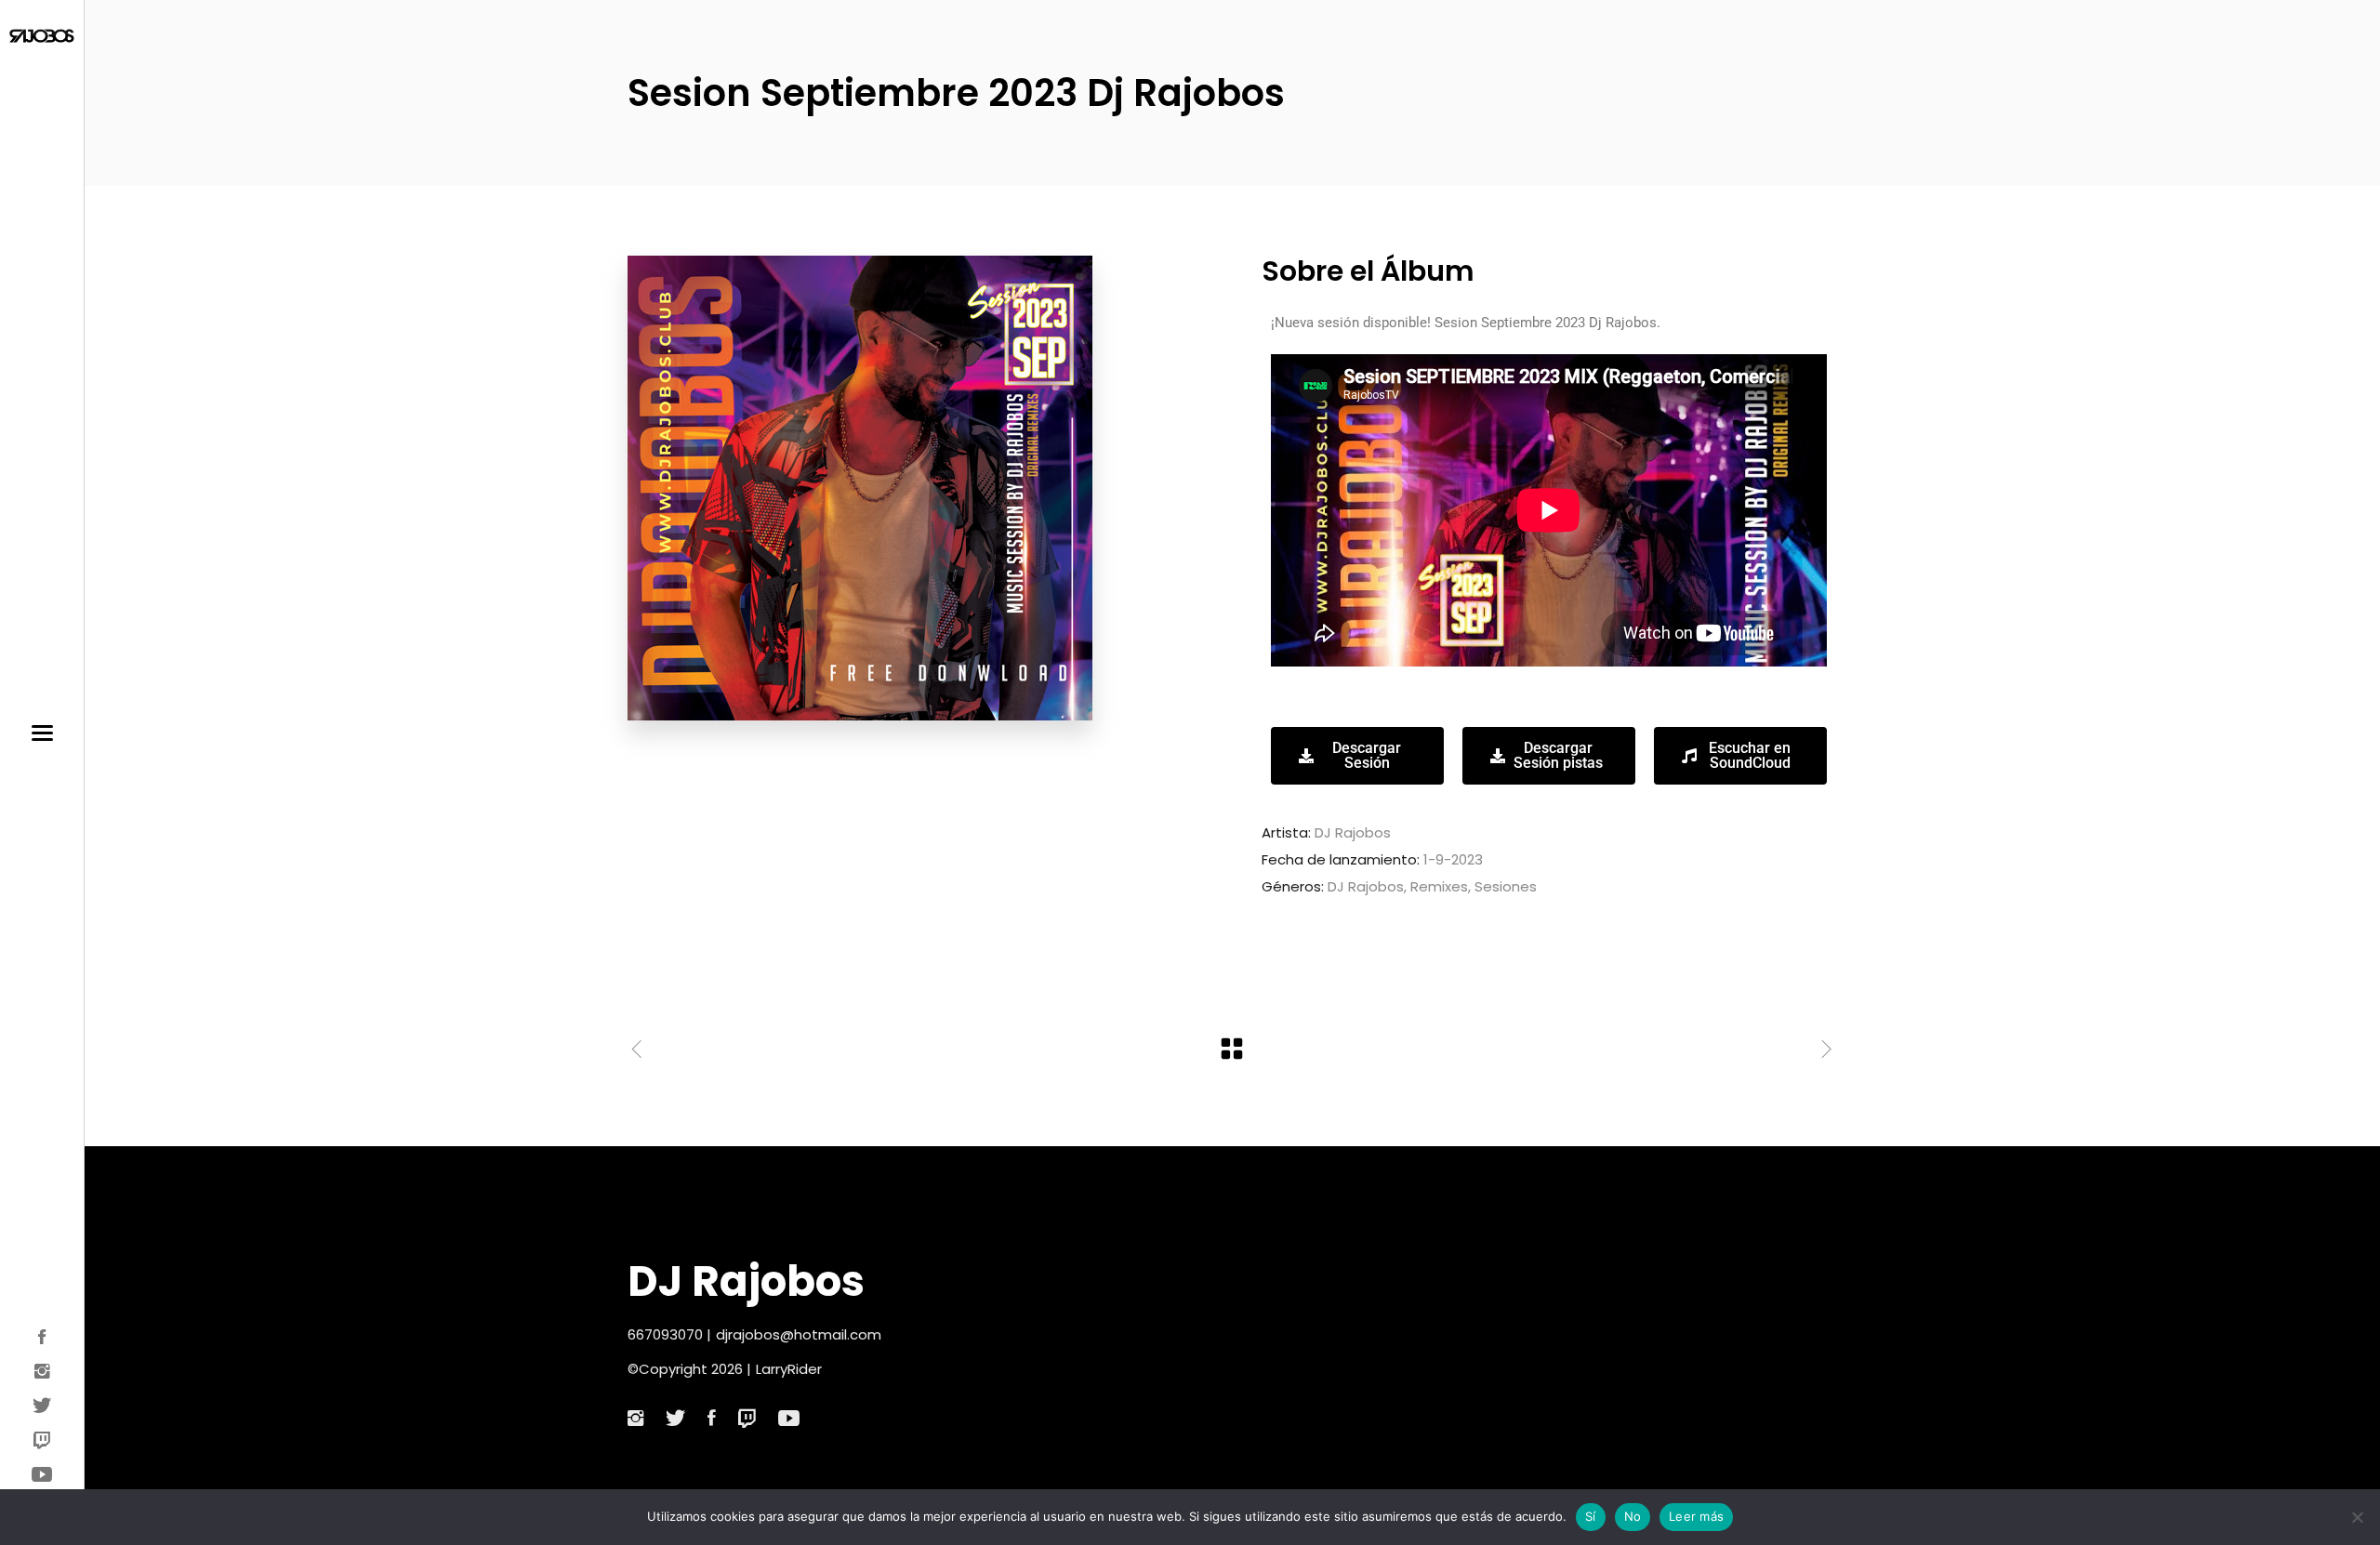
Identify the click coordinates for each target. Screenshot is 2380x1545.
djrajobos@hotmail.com (799, 1334)
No (1633, 1516)
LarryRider (789, 1369)
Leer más (1696, 1516)
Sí (1591, 1516)
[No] (2357, 1517)
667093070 (665, 1334)
